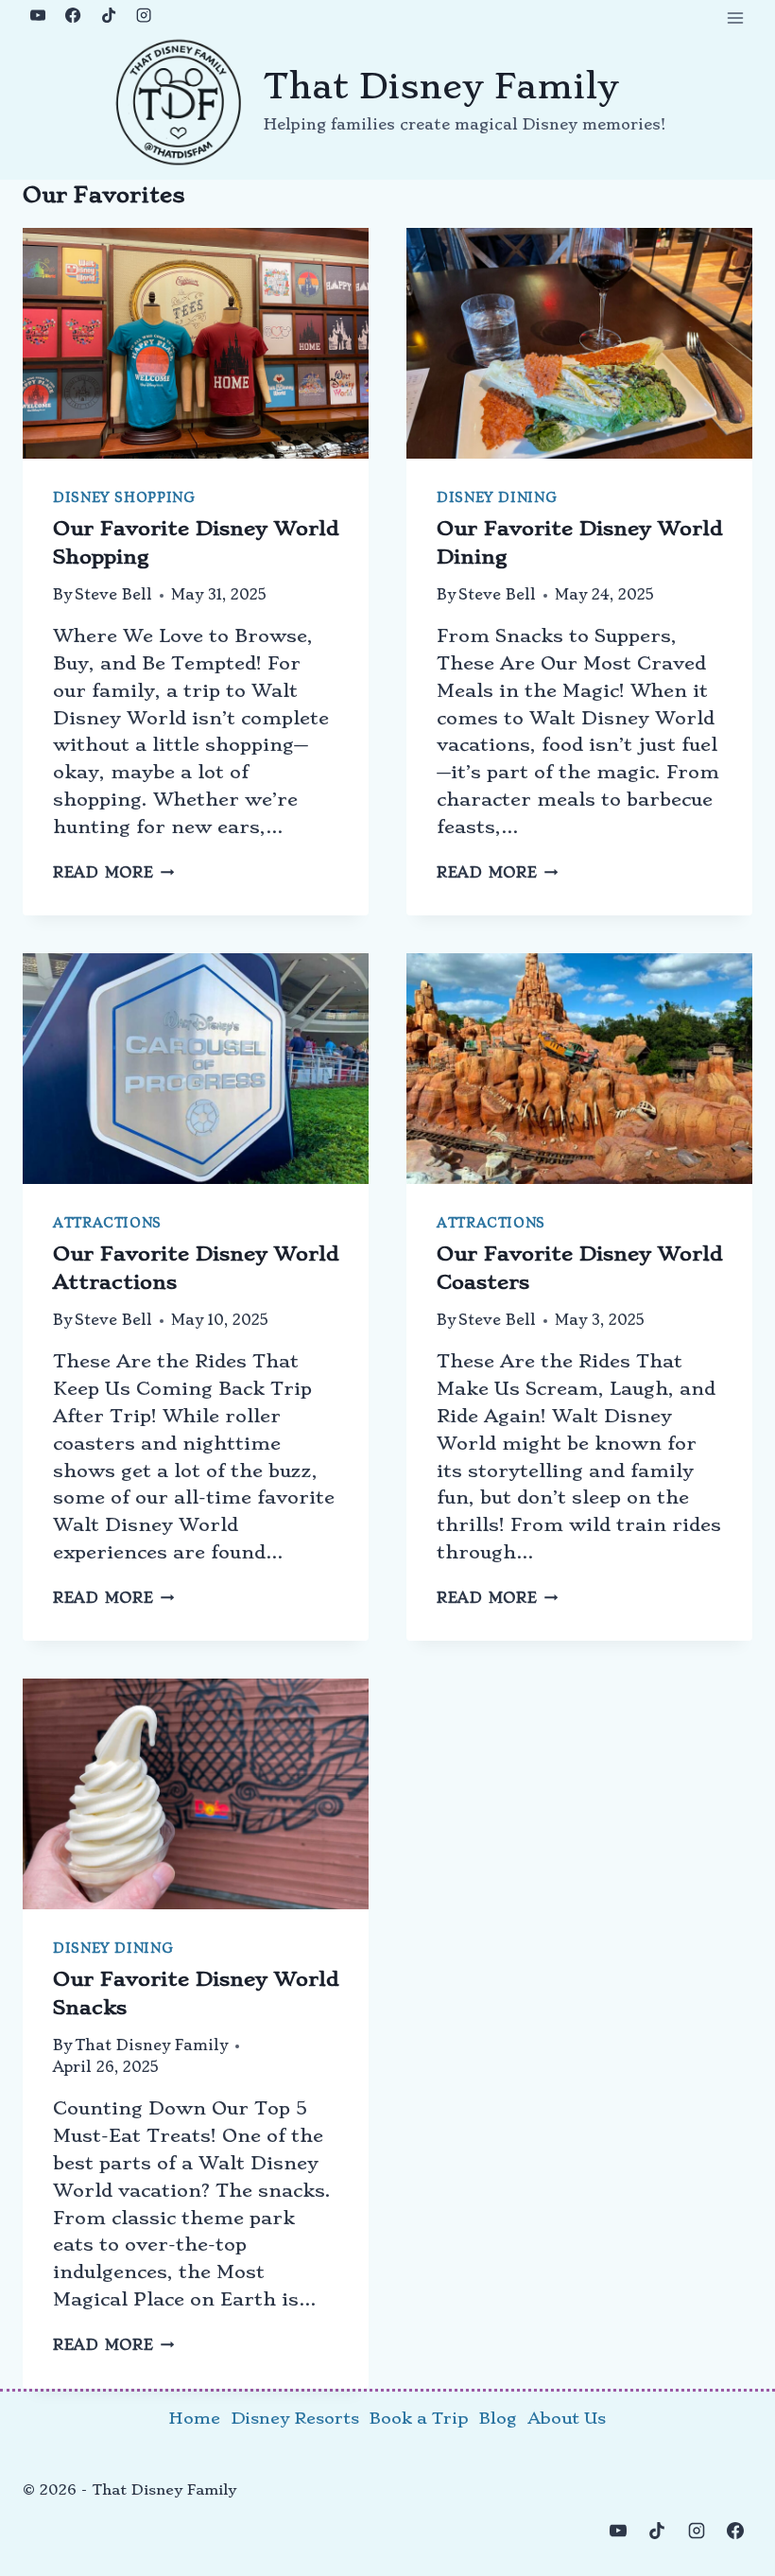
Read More (113, 873)
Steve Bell (113, 595)
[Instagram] (144, 15)
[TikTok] (109, 15)
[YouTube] (38, 15)
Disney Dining (497, 498)
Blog (498, 2418)
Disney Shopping (124, 498)
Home (195, 2418)
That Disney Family (151, 2045)
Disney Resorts (295, 2418)
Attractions (107, 1223)
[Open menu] (735, 17)
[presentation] (196, 343)
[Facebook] (73, 15)
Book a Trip (419, 2418)
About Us (567, 2418)
